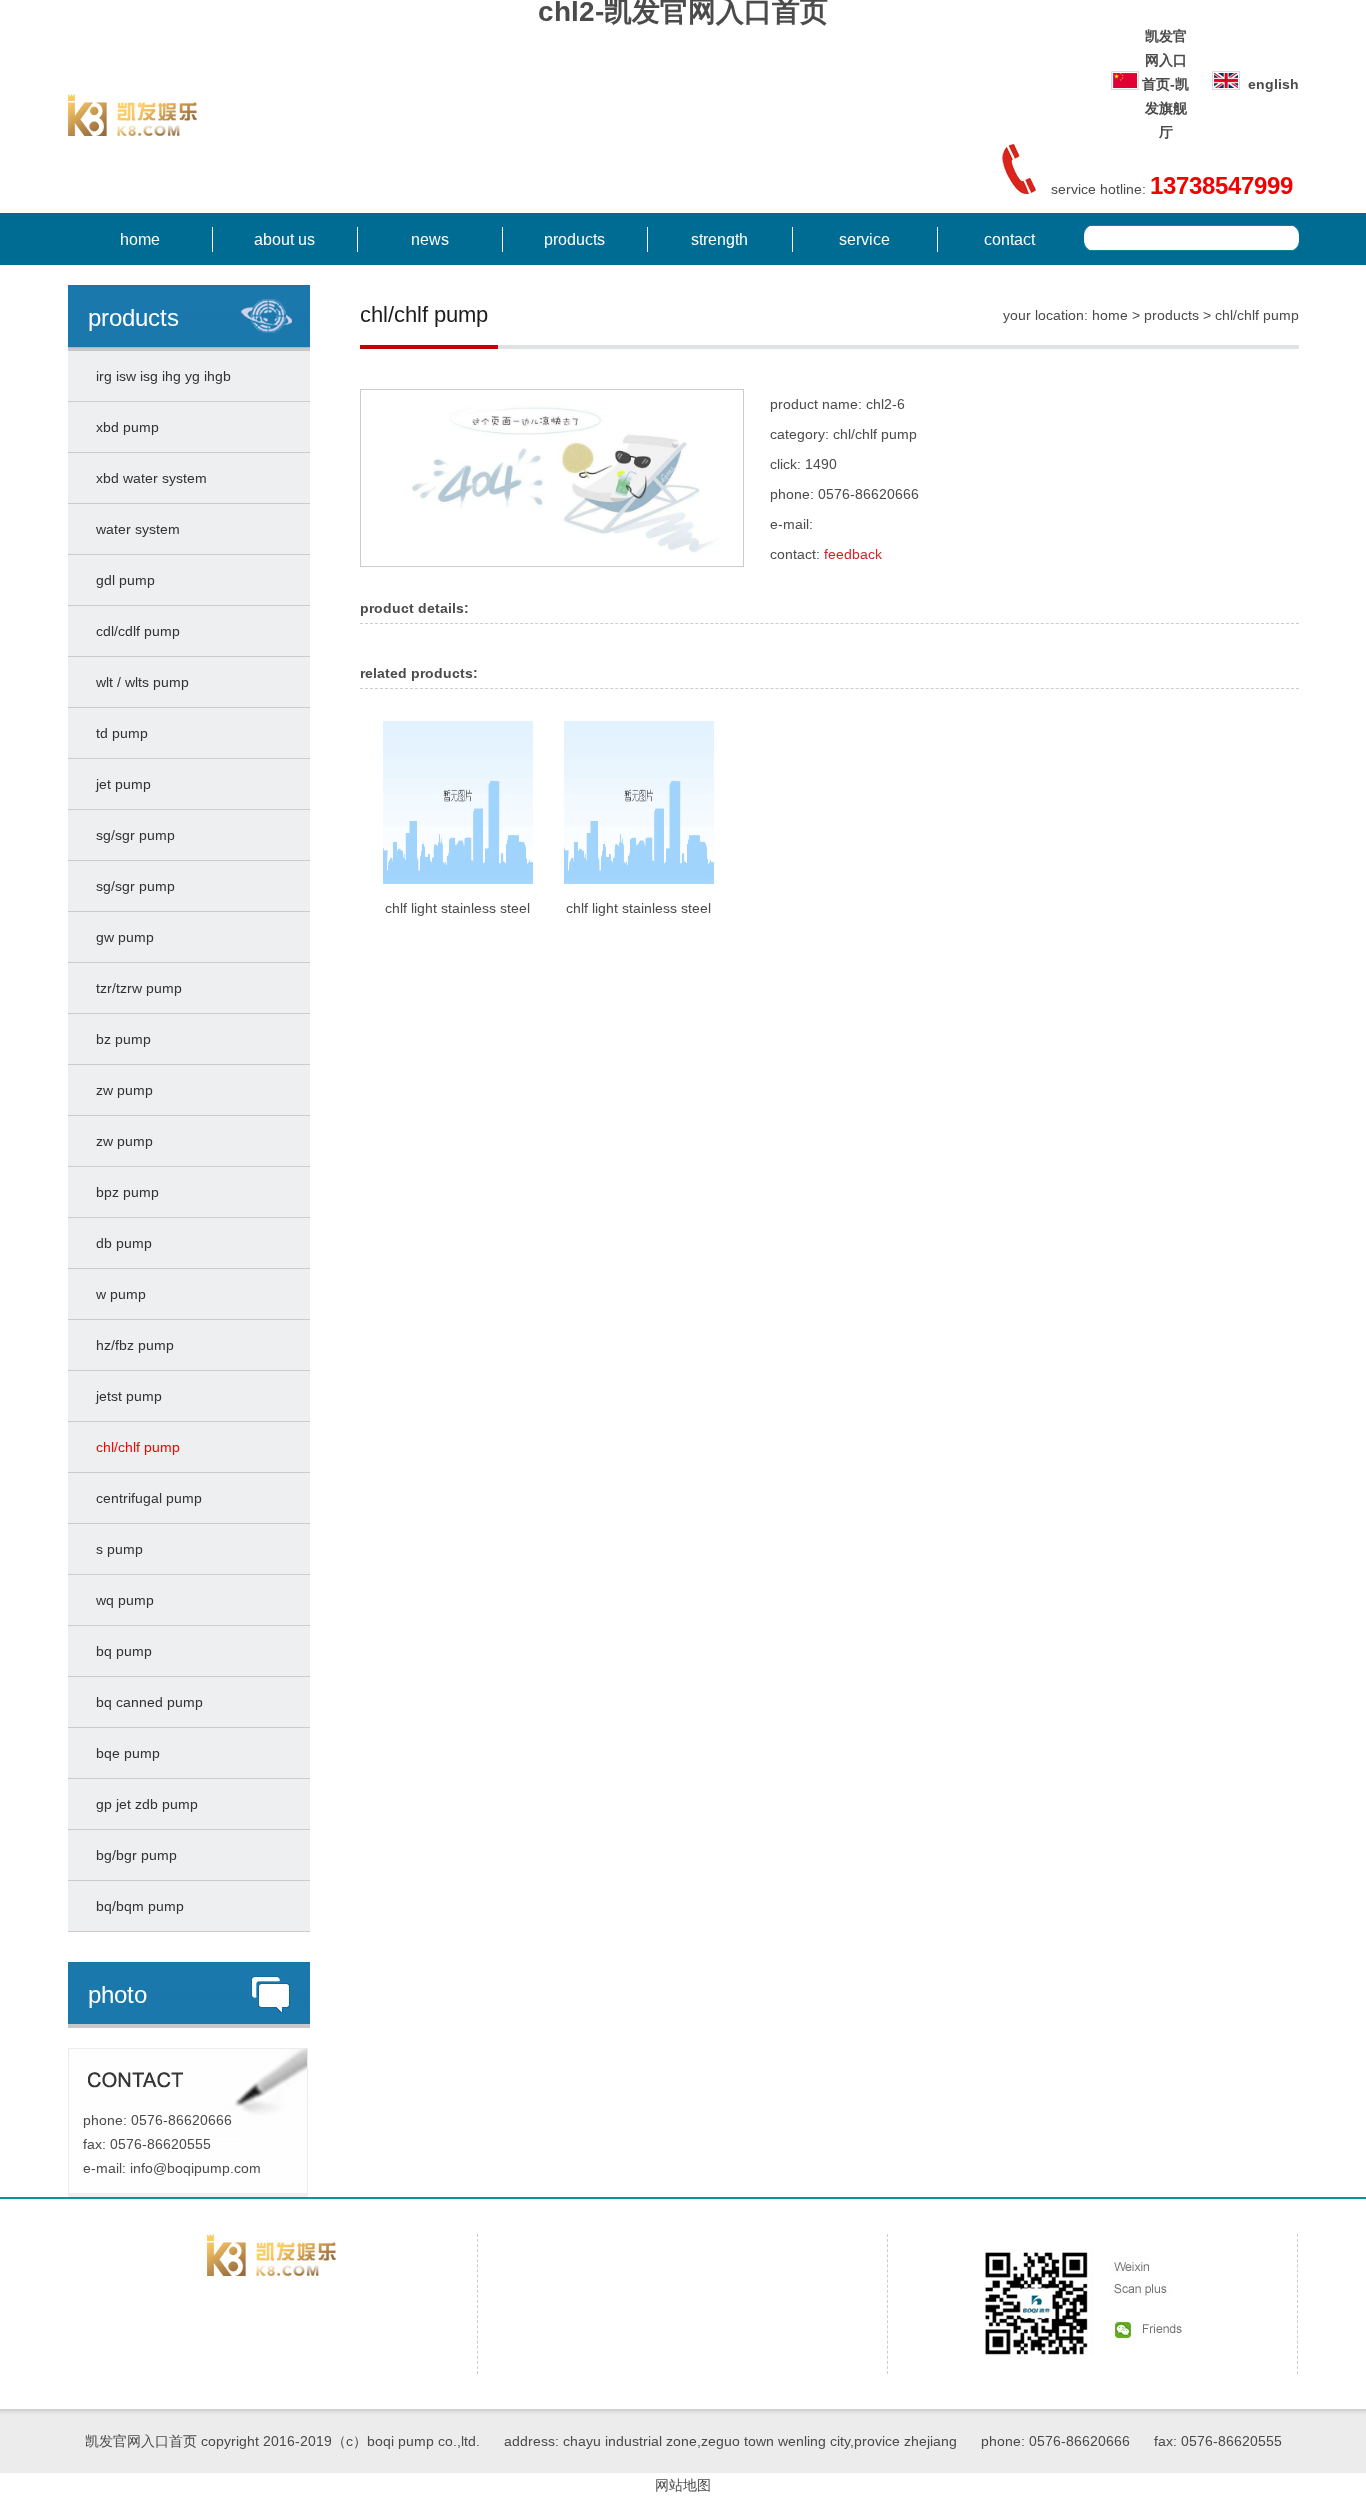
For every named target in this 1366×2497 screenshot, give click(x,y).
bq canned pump (145, 1702)
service (864, 239)
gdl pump (121, 580)
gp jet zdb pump (143, 1804)
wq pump (121, 1600)
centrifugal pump (145, 1498)
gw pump (121, 937)
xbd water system (147, 478)
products (574, 239)
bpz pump (123, 1192)
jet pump (119, 784)
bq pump (120, 1651)
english (1273, 84)
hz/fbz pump (131, 1345)
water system (134, 529)
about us (284, 239)
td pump (118, 733)
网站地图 (683, 2485)
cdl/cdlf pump (134, 631)
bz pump (119, 1039)
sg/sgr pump (131, 835)
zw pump (120, 1090)
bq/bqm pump (136, 1906)
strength (719, 239)
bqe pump (124, 1753)
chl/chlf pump (134, 1447)
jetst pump (125, 1396)
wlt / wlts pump (138, 682)
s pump (115, 1549)
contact (1009, 239)
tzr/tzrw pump (135, 988)
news (430, 239)
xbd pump (123, 427)
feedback (853, 554)
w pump (117, 1294)
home (140, 239)
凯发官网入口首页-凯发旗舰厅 (1165, 84)
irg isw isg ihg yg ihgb (159, 376)
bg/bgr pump (132, 1855)
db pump (120, 1243)
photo (117, 1994)
